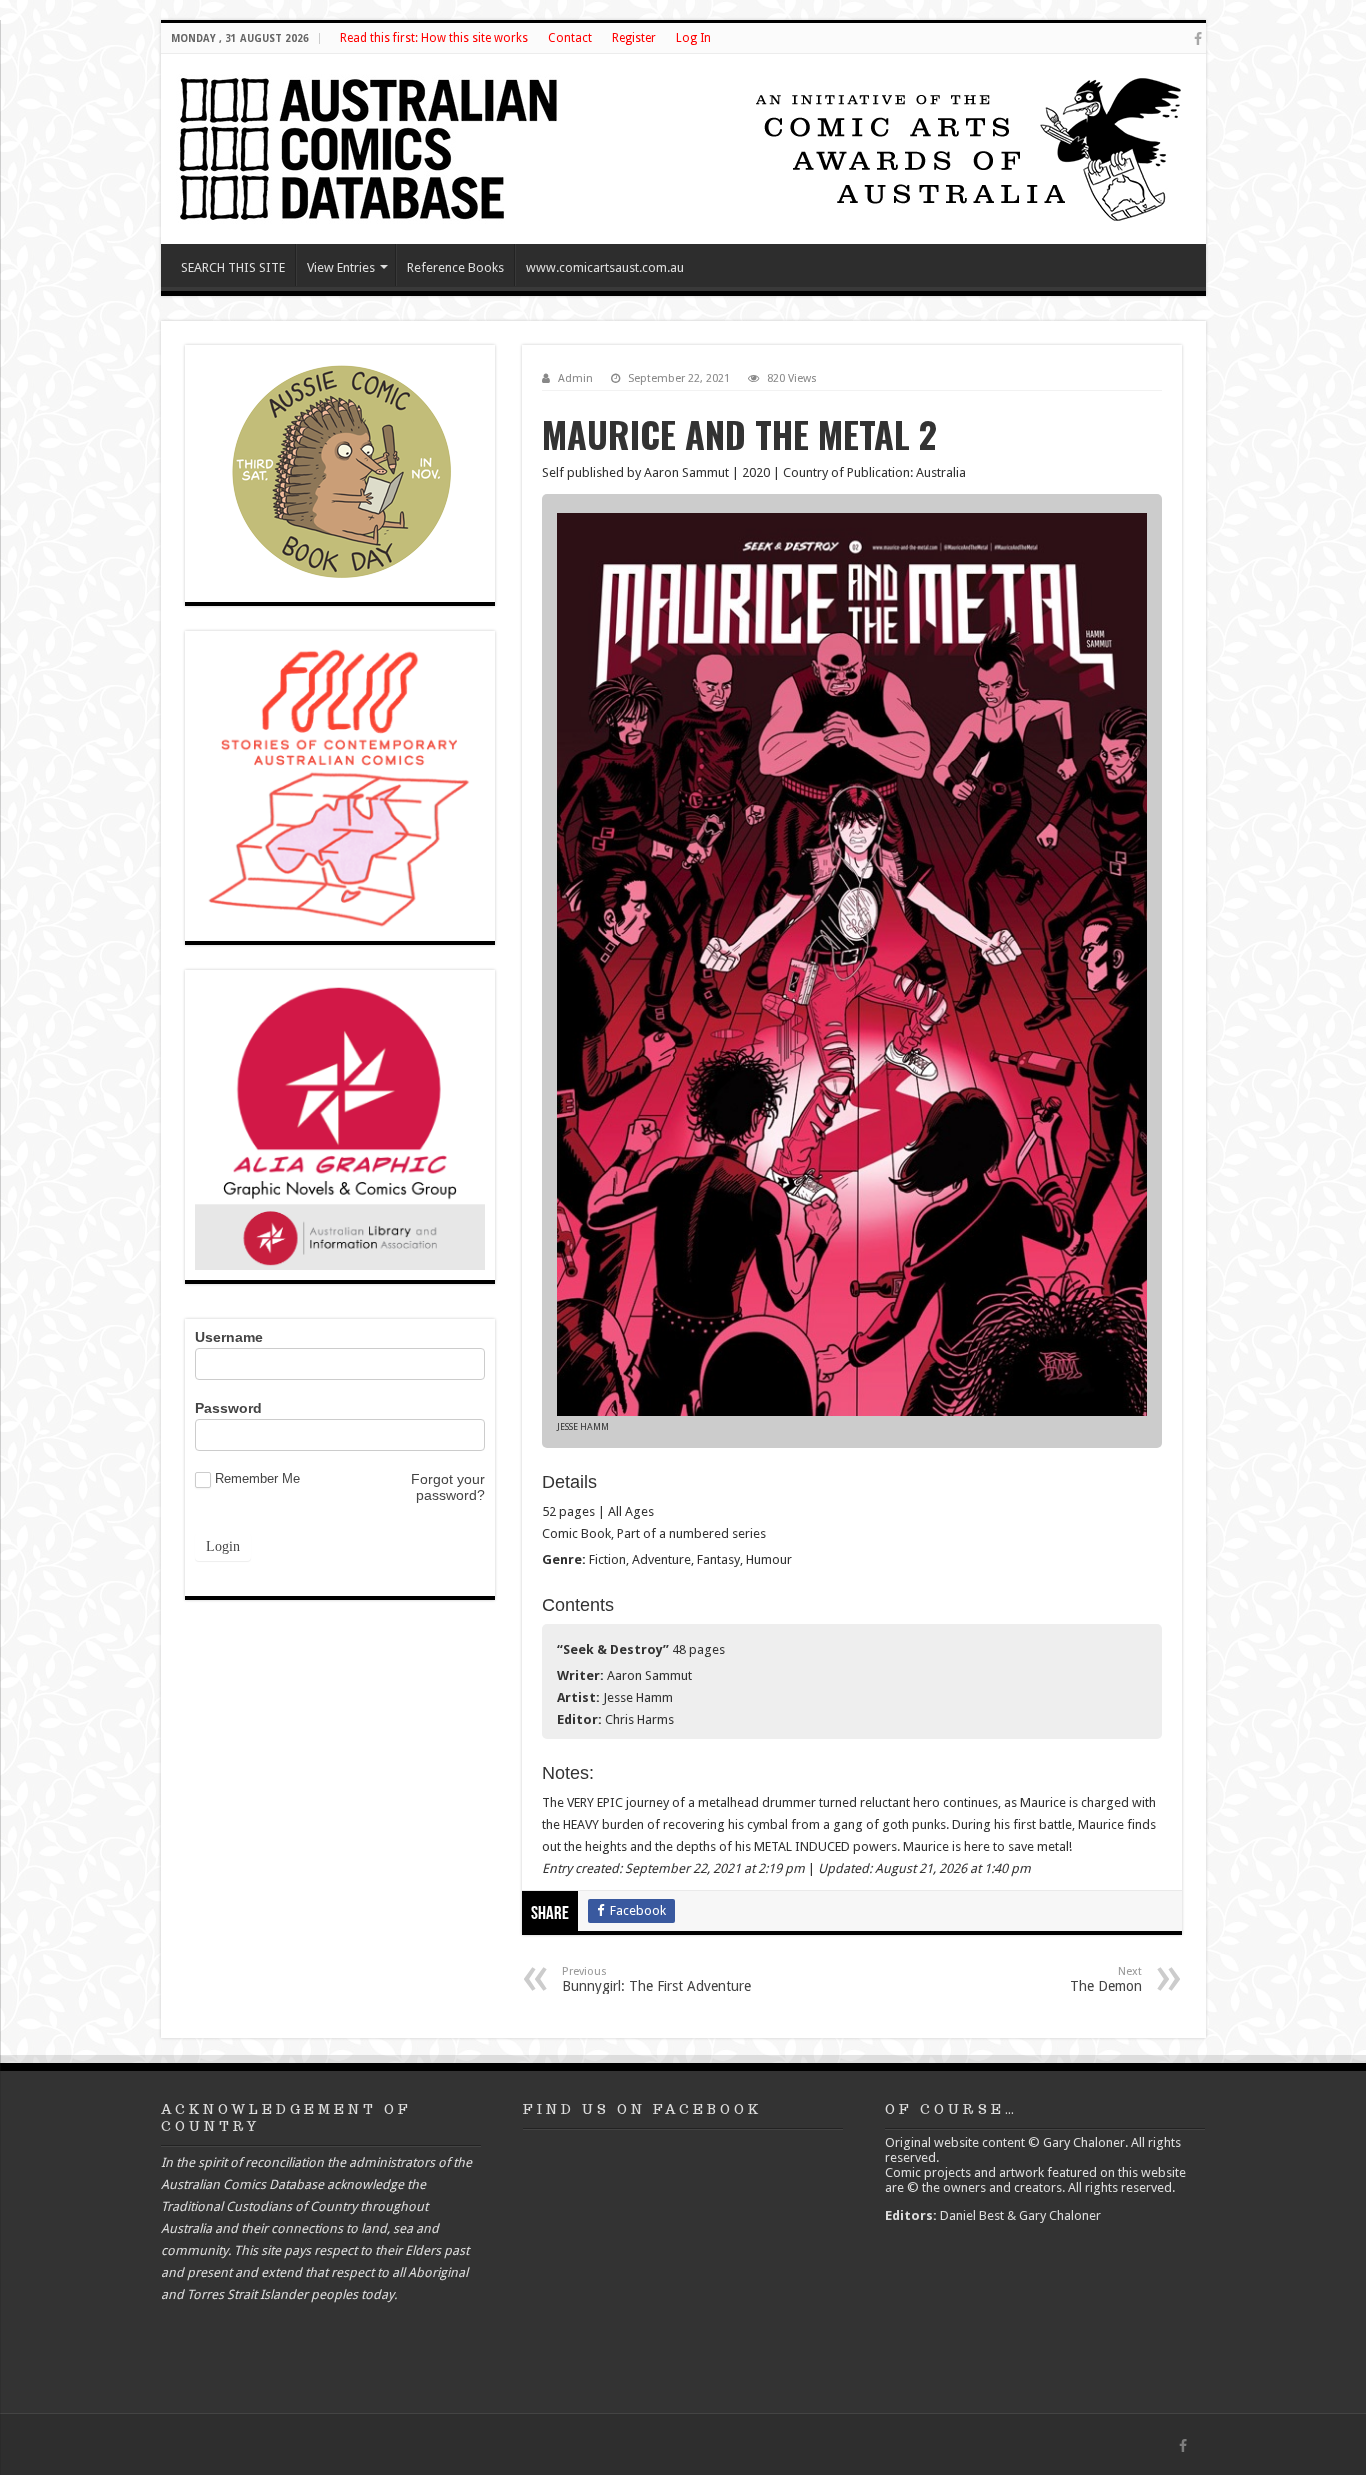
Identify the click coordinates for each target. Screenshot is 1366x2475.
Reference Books (455, 267)
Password (228, 1408)
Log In (693, 38)
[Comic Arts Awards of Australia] (966, 147)
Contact (570, 38)
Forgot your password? (448, 1487)
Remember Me (257, 1478)
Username (229, 1337)
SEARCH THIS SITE (233, 267)
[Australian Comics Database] (371, 145)
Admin (575, 378)
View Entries (341, 267)
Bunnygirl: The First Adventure (656, 1979)
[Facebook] (1198, 39)
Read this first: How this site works (434, 38)
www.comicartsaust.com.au (605, 267)
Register (634, 38)
